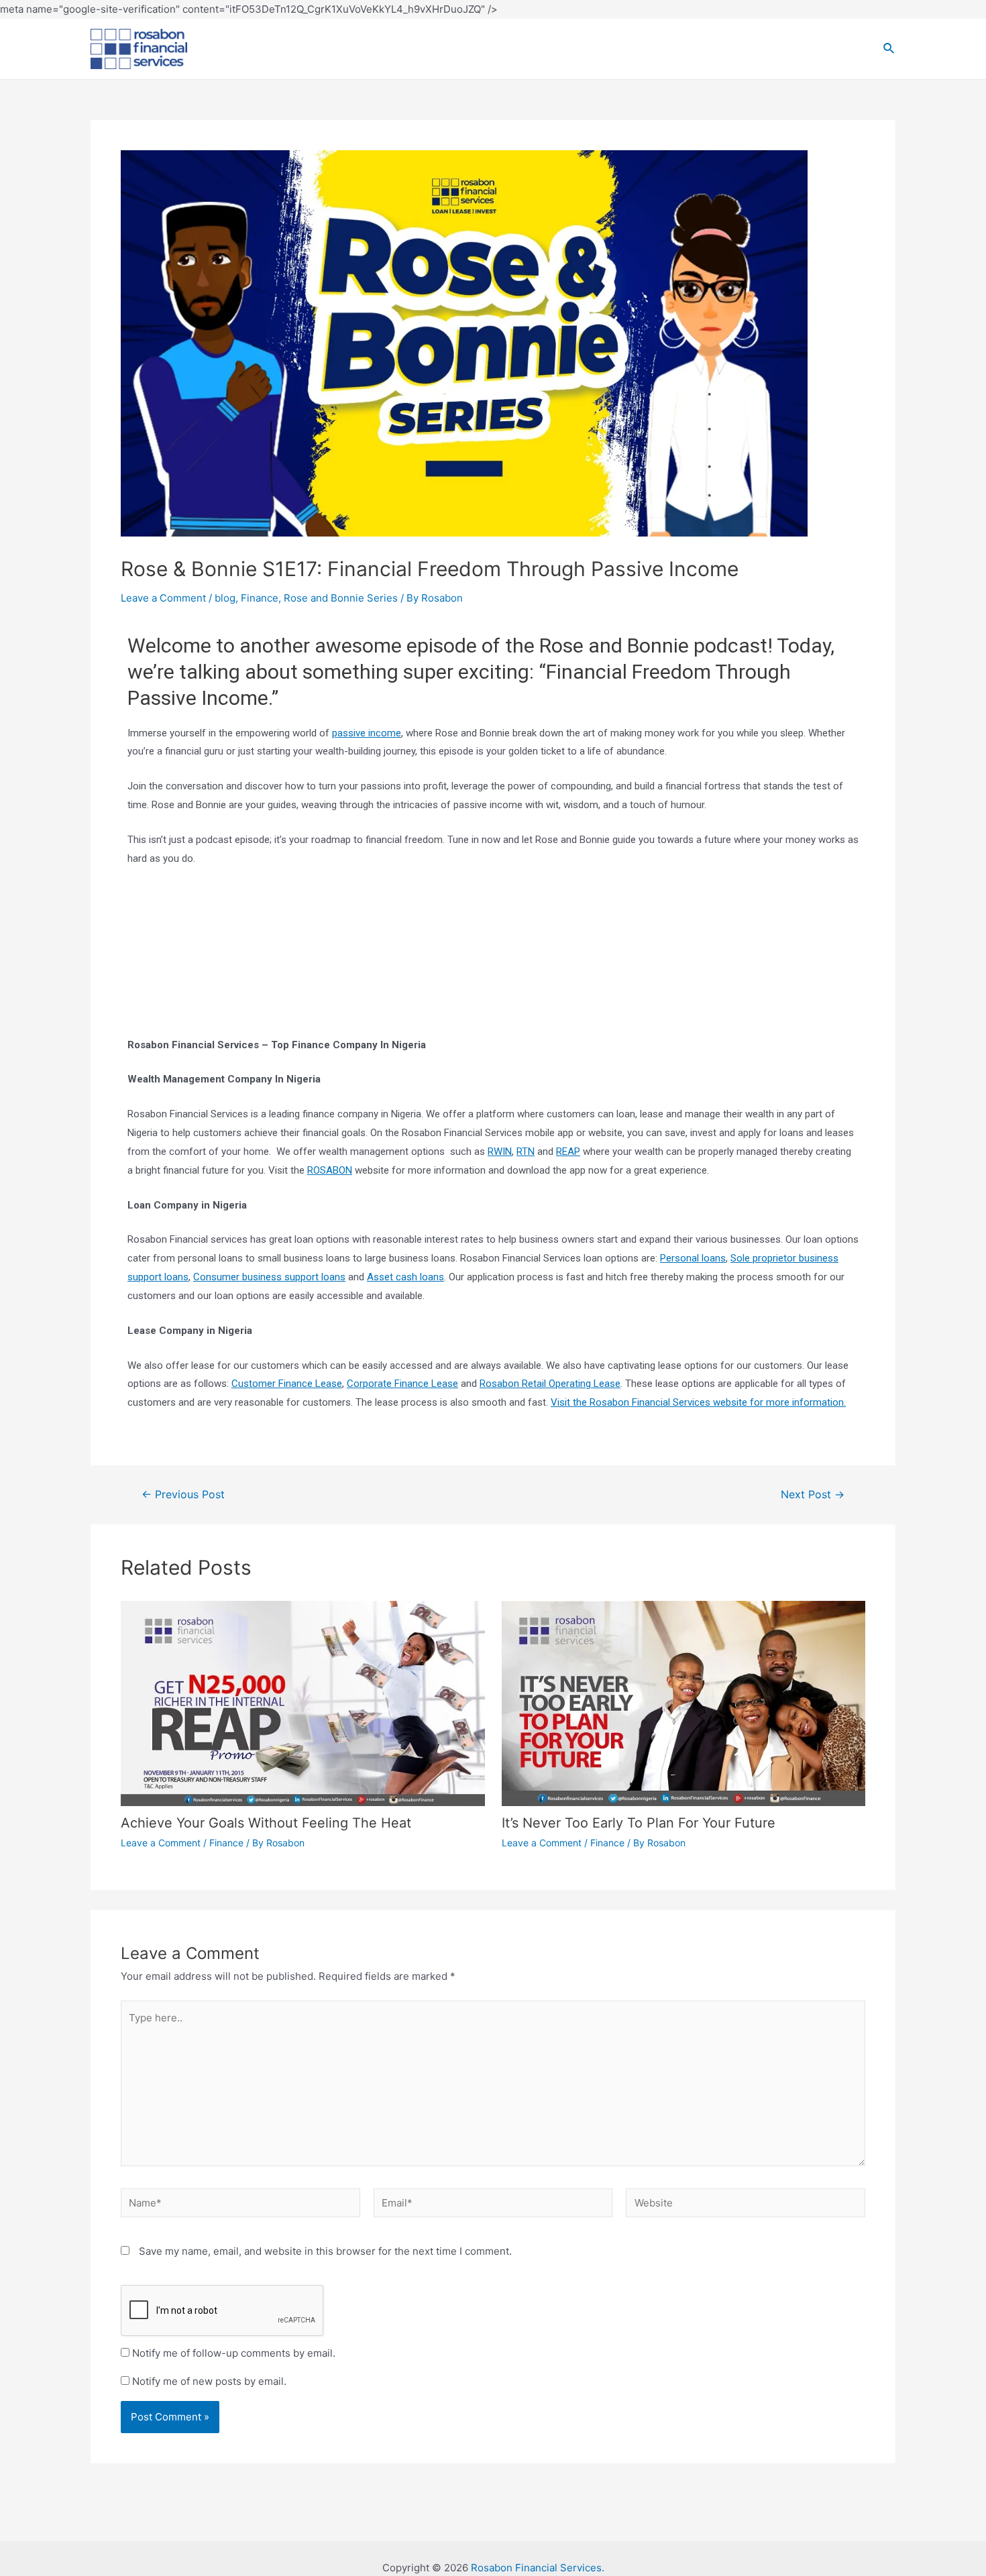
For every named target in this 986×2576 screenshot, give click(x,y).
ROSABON (330, 1170)
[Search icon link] (889, 49)
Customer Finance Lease (287, 1384)
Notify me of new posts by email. (209, 2381)
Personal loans (693, 1258)
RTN (526, 1152)
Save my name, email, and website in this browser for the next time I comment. (325, 2251)
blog (225, 598)
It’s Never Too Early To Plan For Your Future (639, 1823)
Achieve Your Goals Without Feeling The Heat (266, 1823)
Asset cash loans (405, 1277)
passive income (367, 733)
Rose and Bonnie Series (341, 598)
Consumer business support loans (269, 1277)
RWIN (500, 1152)
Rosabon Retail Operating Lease (550, 1384)
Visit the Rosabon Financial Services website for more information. (698, 1402)
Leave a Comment (163, 598)
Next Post (813, 1495)
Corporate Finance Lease (402, 1384)
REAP (568, 1152)
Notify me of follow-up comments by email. (234, 2353)
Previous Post (183, 1495)
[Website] (746, 2205)
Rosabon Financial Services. (538, 2568)
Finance (260, 598)
